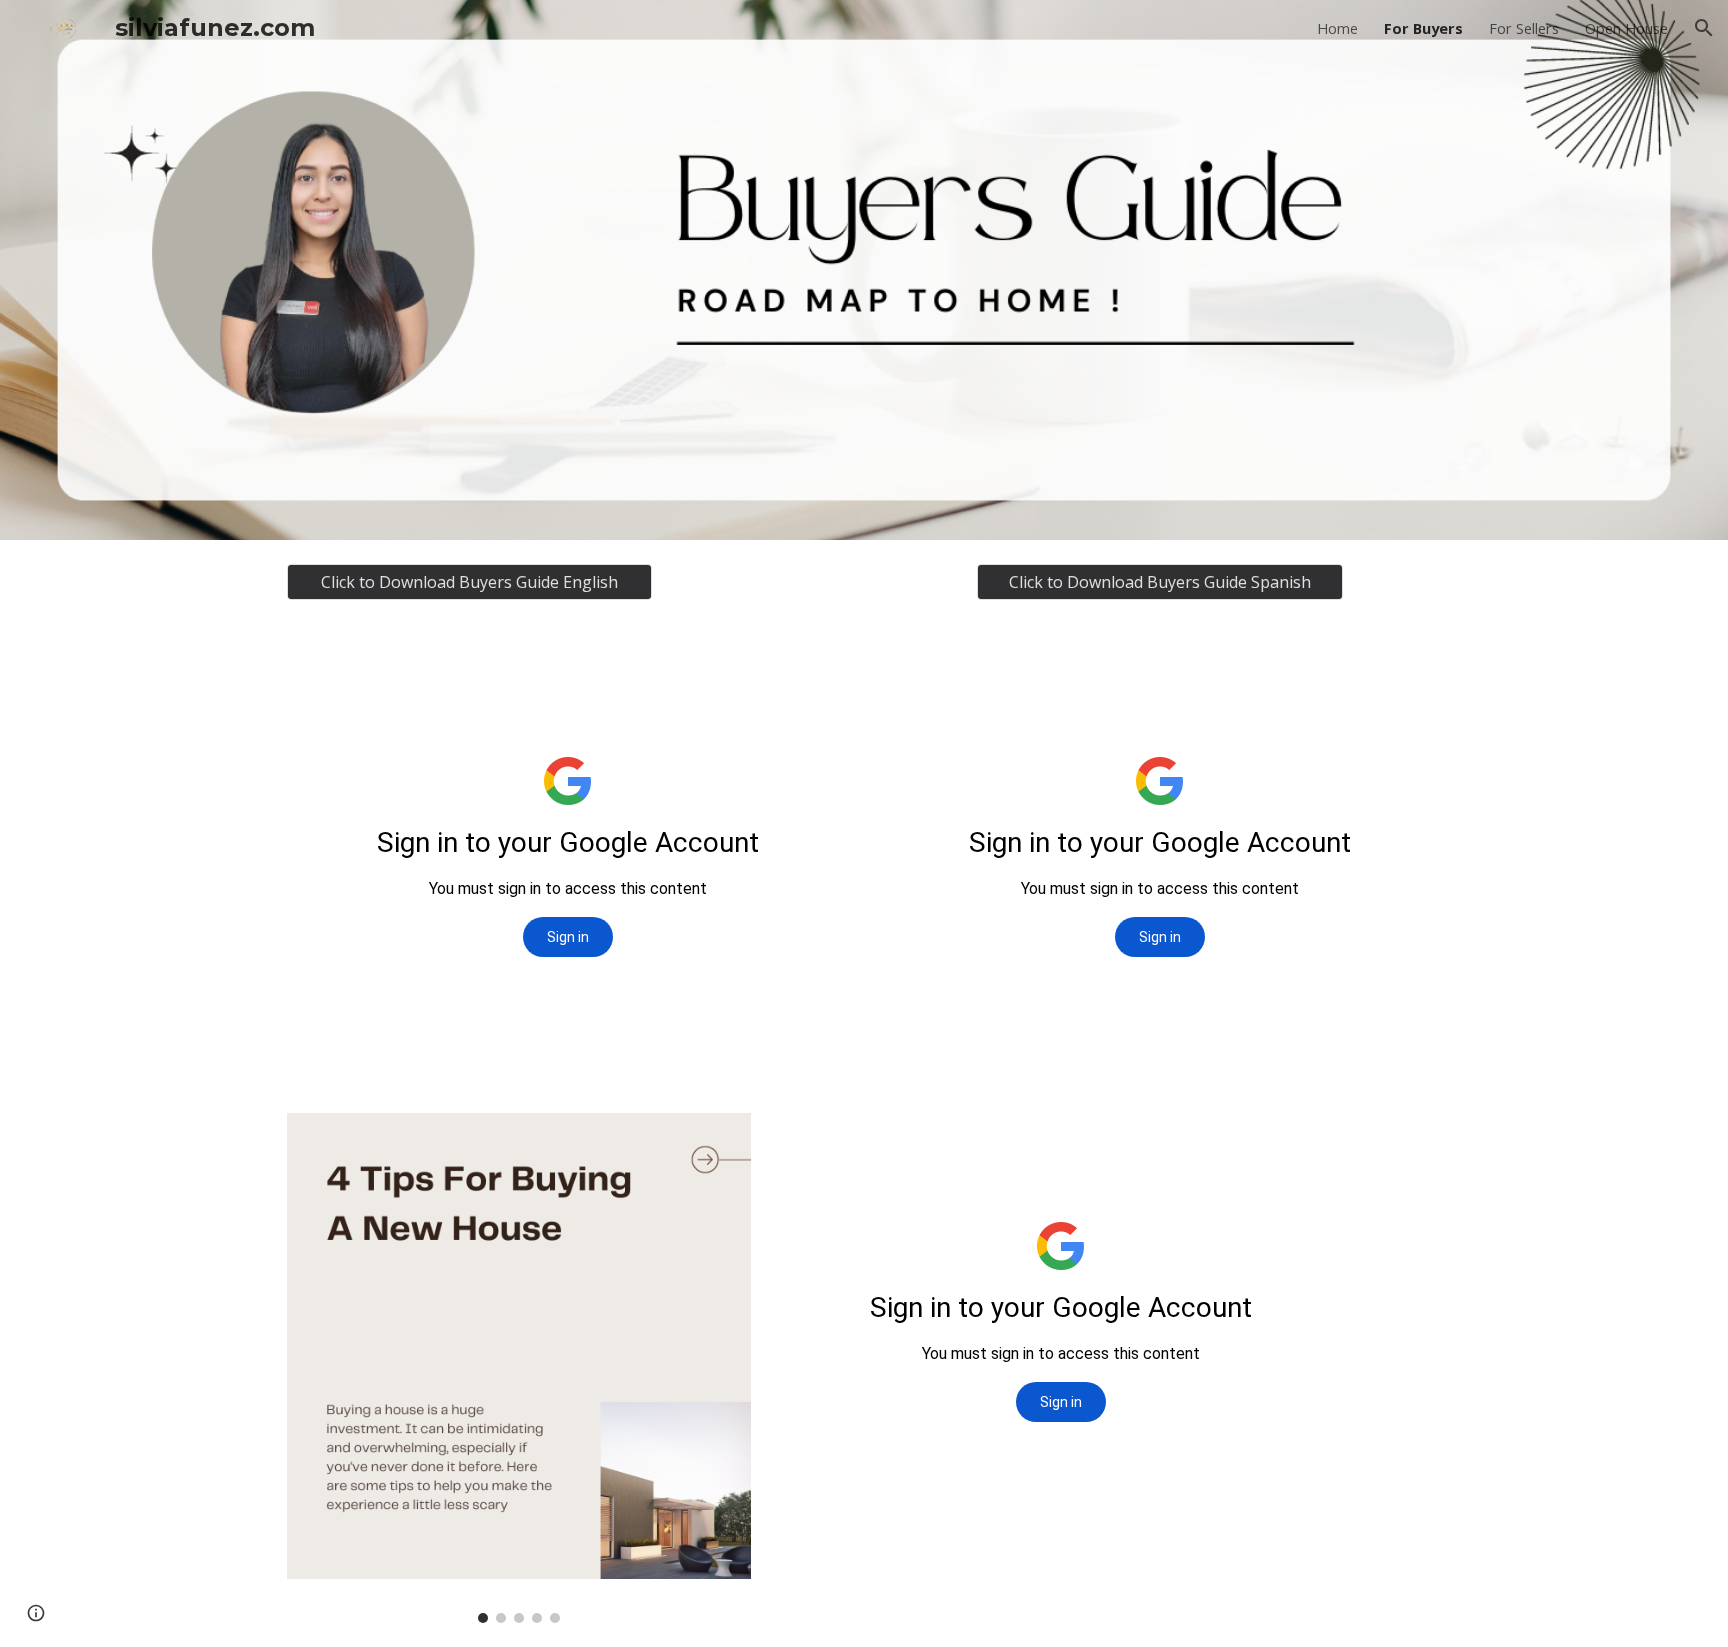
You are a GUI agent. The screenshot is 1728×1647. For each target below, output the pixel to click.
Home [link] (1337, 28)
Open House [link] (1626, 28)
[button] (1704, 28)
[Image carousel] (519, 1368)
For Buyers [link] (1423, 28)
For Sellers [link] (1524, 28)
